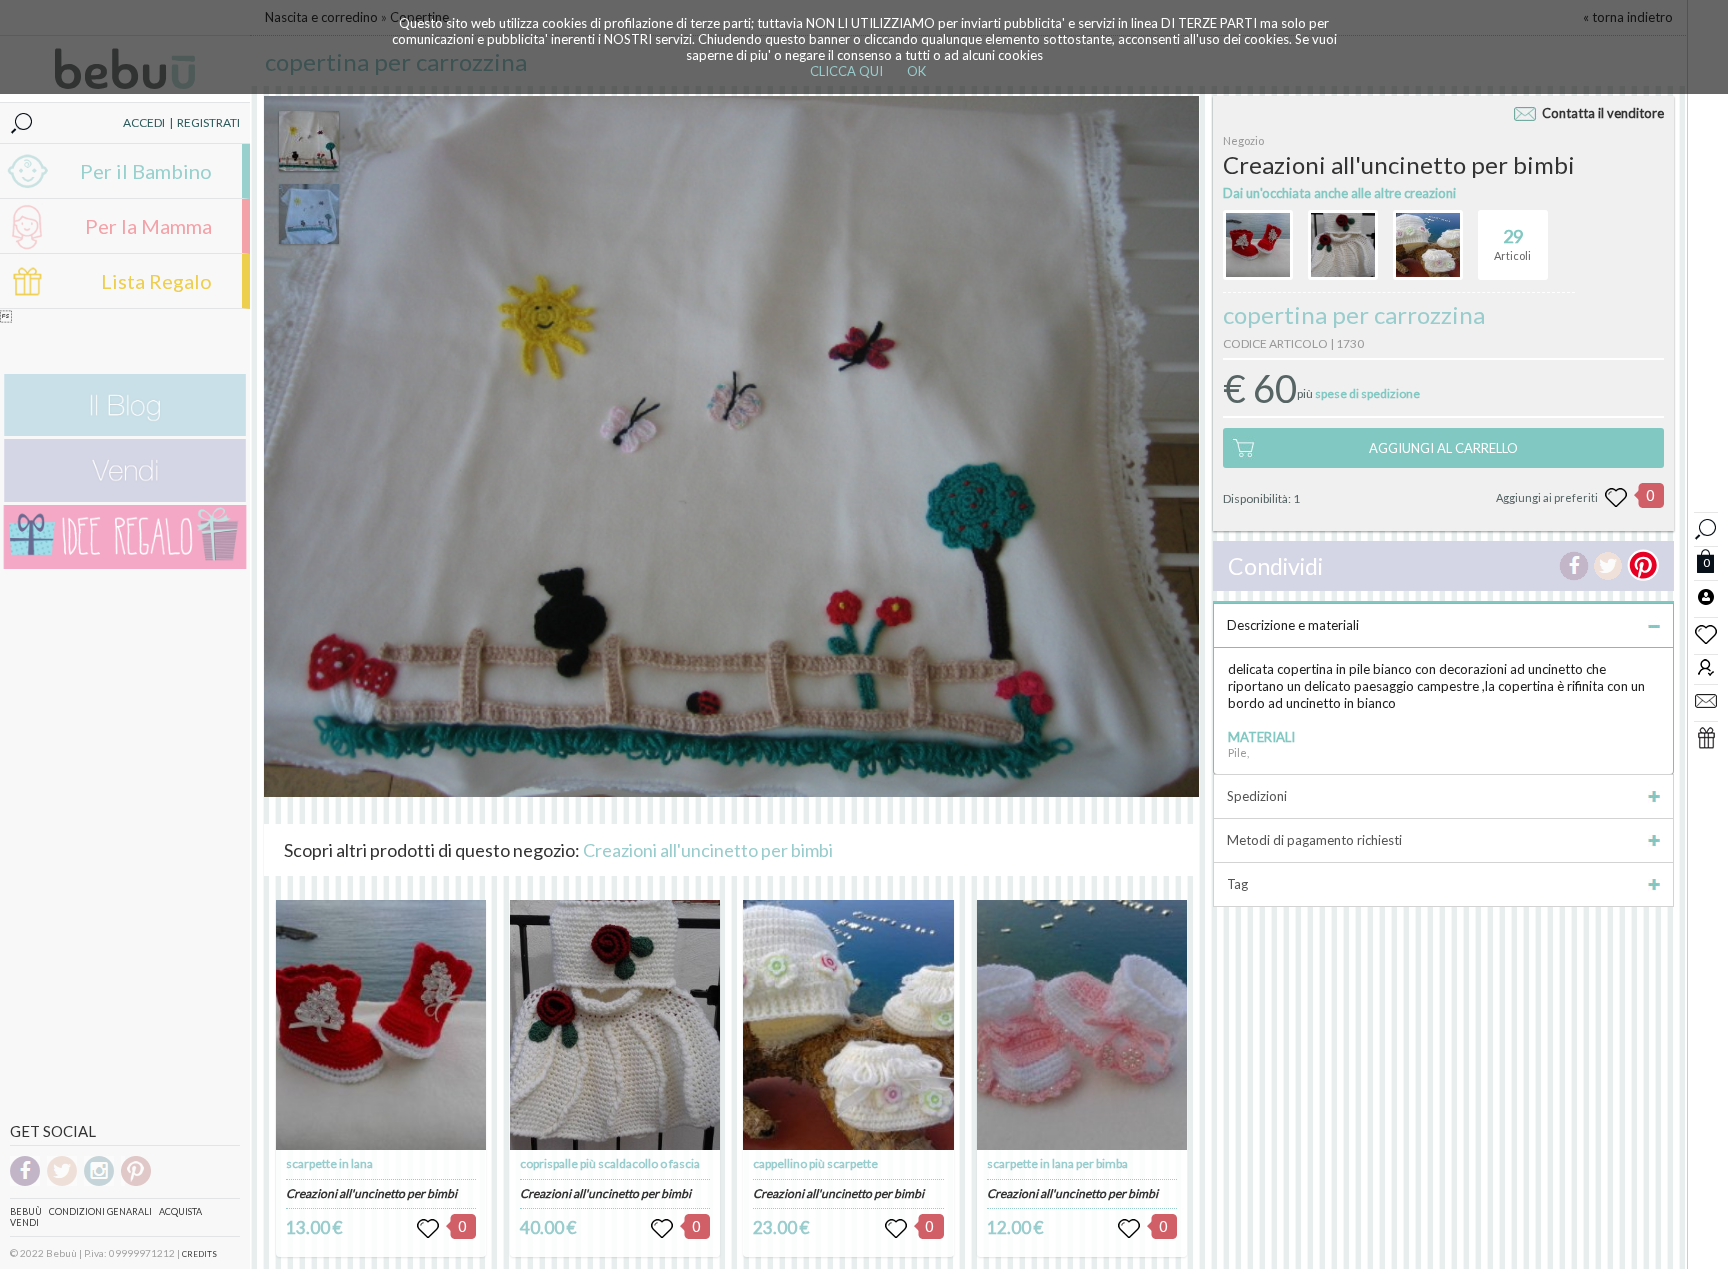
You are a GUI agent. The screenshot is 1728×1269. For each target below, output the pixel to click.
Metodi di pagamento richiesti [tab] (1314, 840)
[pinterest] (136, 1182)
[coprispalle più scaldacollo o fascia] (615, 1025)
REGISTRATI (208, 122)
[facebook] (25, 1182)
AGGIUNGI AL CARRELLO (1443, 448)
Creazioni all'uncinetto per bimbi (708, 850)
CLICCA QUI (846, 71)
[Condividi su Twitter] (1608, 566)
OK (916, 71)
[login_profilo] (1706, 596)
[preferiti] (1706, 633)
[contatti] (1706, 700)
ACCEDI (144, 122)
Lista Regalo (156, 281)
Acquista (180, 1211)
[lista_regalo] (1706, 737)
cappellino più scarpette (815, 1163)
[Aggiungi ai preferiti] (1616, 498)
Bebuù (26, 1211)
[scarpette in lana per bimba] (1082, 1025)
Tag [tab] (1237, 884)
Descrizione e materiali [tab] (1293, 625)
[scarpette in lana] (381, 1025)
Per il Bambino (146, 171)
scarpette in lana (329, 1163)
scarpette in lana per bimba (1057, 1163)
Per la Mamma (148, 226)
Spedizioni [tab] (1257, 796)
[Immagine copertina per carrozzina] (309, 141)
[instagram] (99, 1182)
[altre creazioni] (1258, 245)
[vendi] (125, 497)
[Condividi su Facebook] (1574, 566)
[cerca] (1706, 526)
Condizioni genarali (100, 1211)
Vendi (24, 1222)
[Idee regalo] (125, 564)
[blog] (125, 431)
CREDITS (199, 1254)
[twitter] (62, 1182)
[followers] (1706, 666)
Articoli (1512, 243)
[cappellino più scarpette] (848, 1025)
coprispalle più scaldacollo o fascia (610, 1163)
